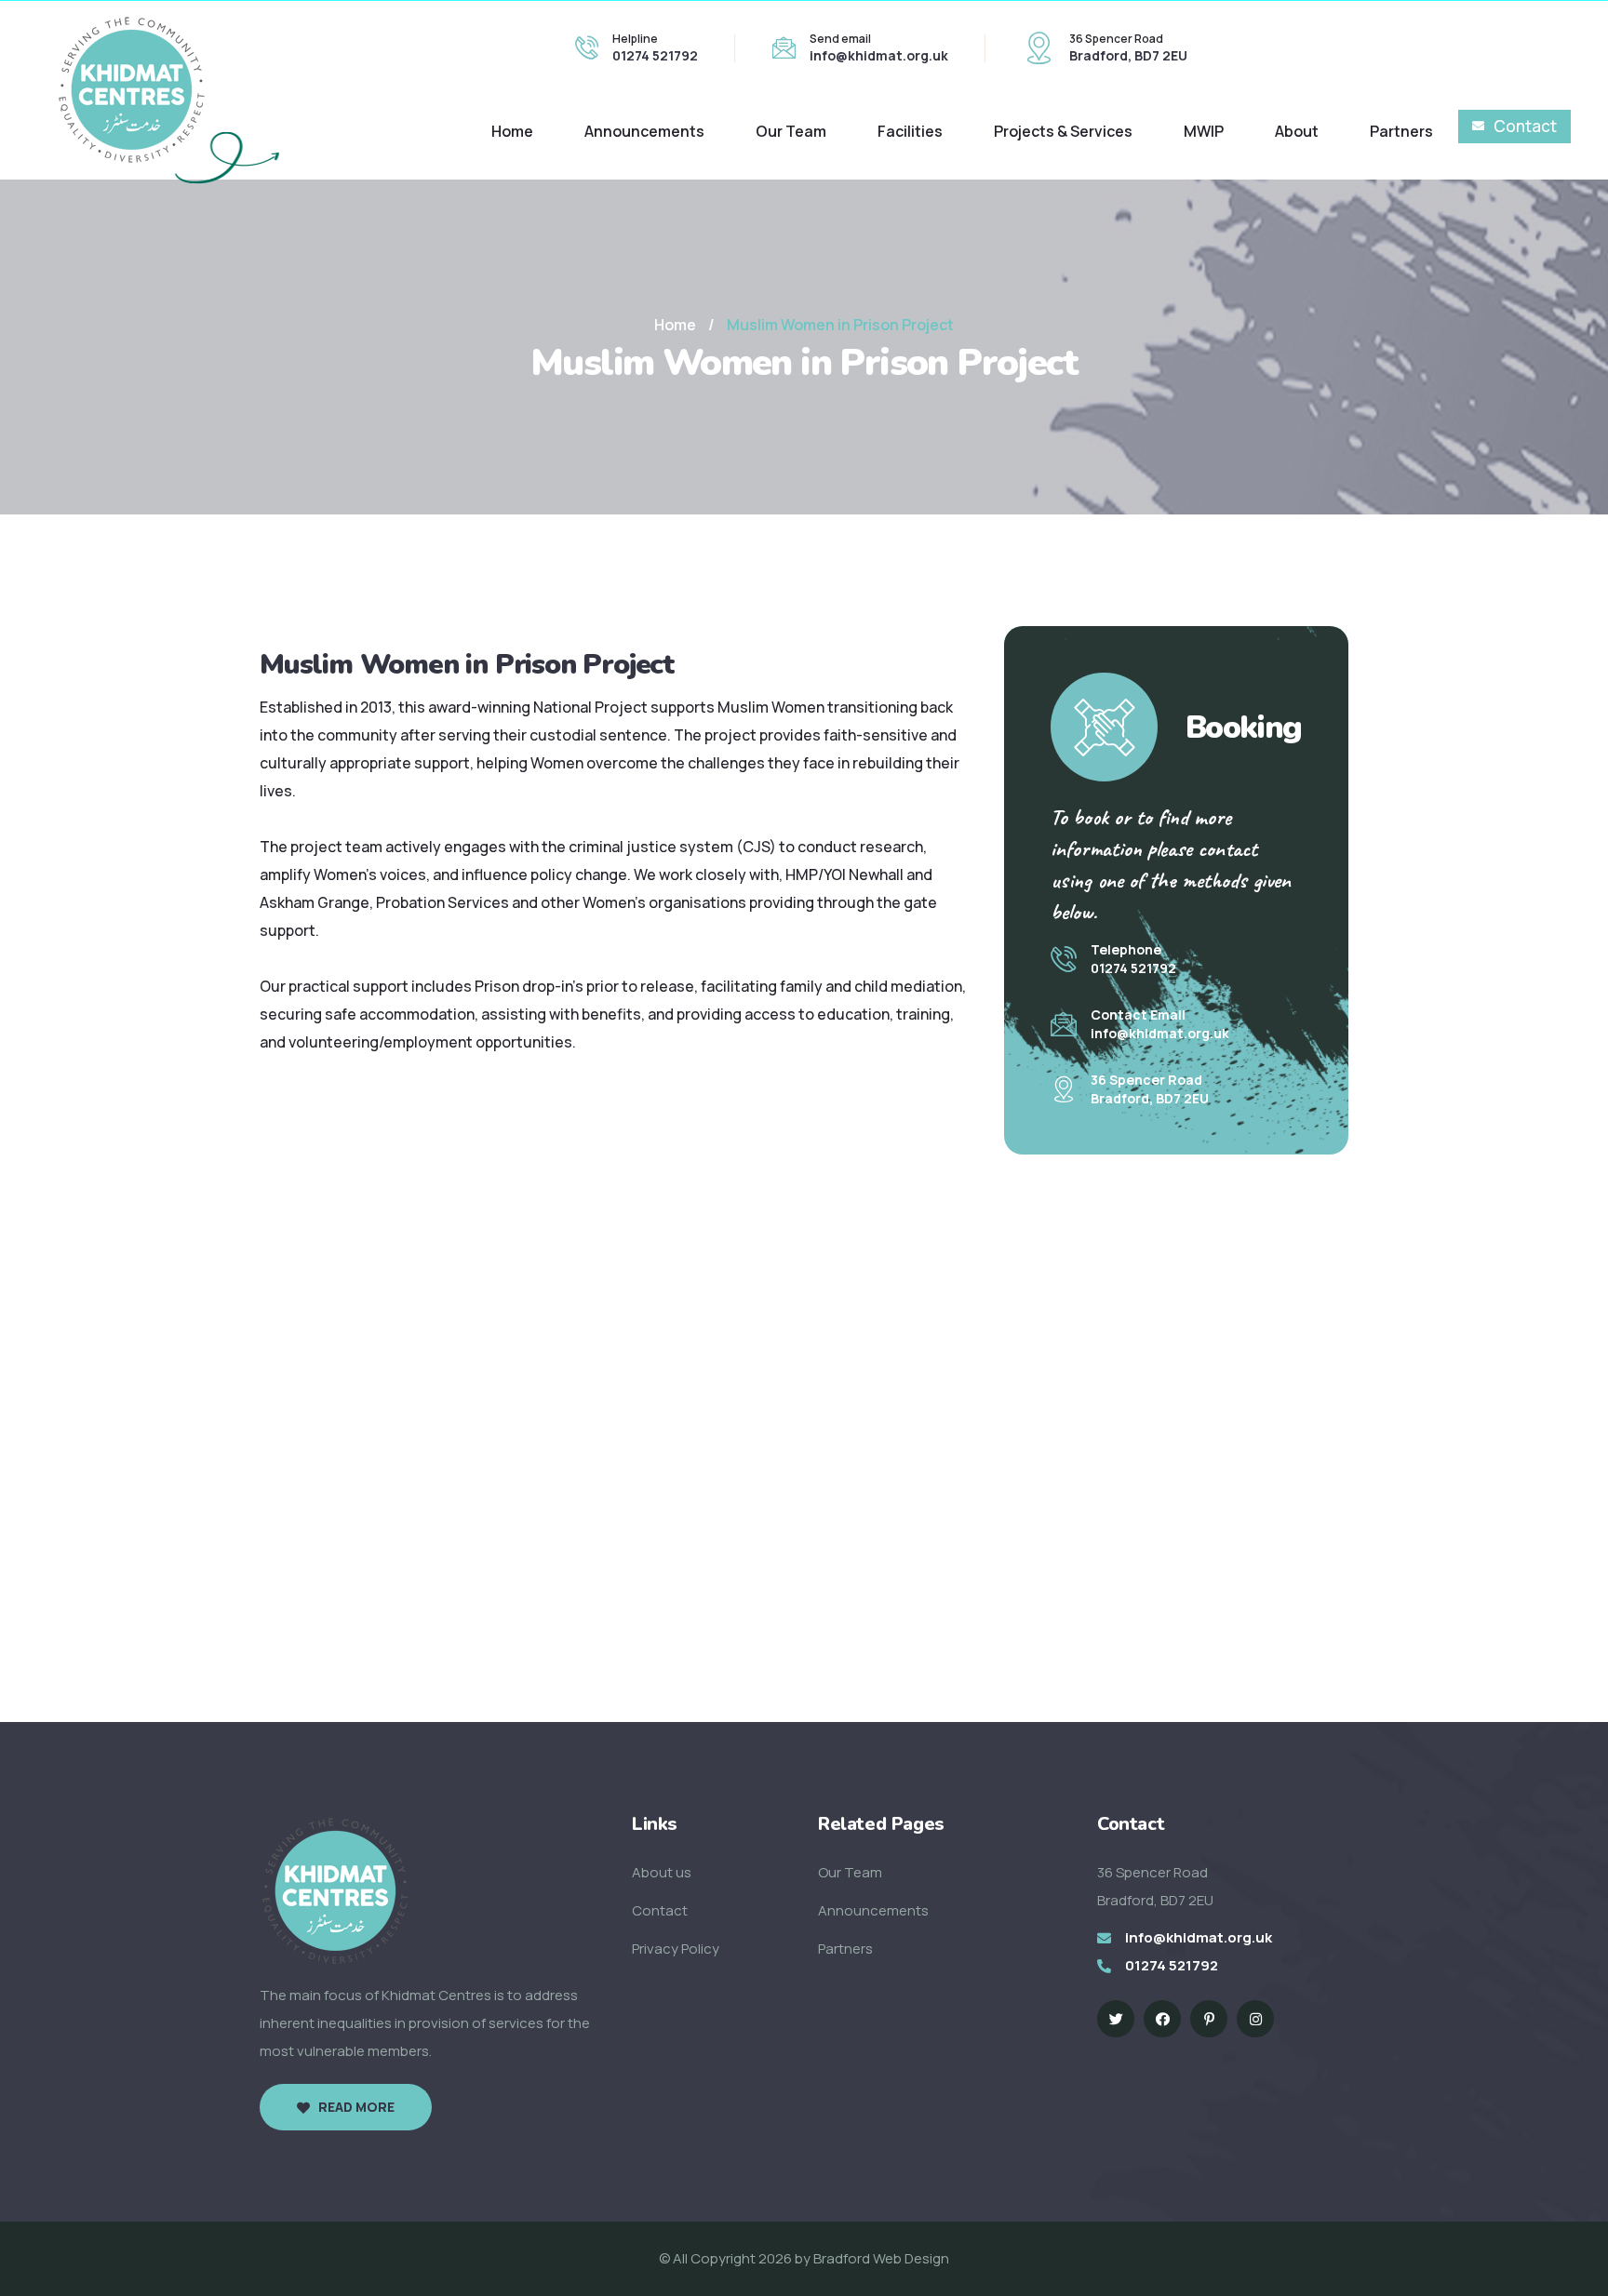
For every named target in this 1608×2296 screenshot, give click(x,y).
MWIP (1204, 131)
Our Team (791, 131)
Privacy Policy (676, 1949)
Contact (1525, 126)
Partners (1401, 131)
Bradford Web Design (881, 2258)
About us (662, 1872)
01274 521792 (655, 55)
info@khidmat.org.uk (879, 55)
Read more (356, 2107)
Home (512, 131)
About (1297, 131)
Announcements (644, 131)
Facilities (910, 131)
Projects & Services (1063, 131)
